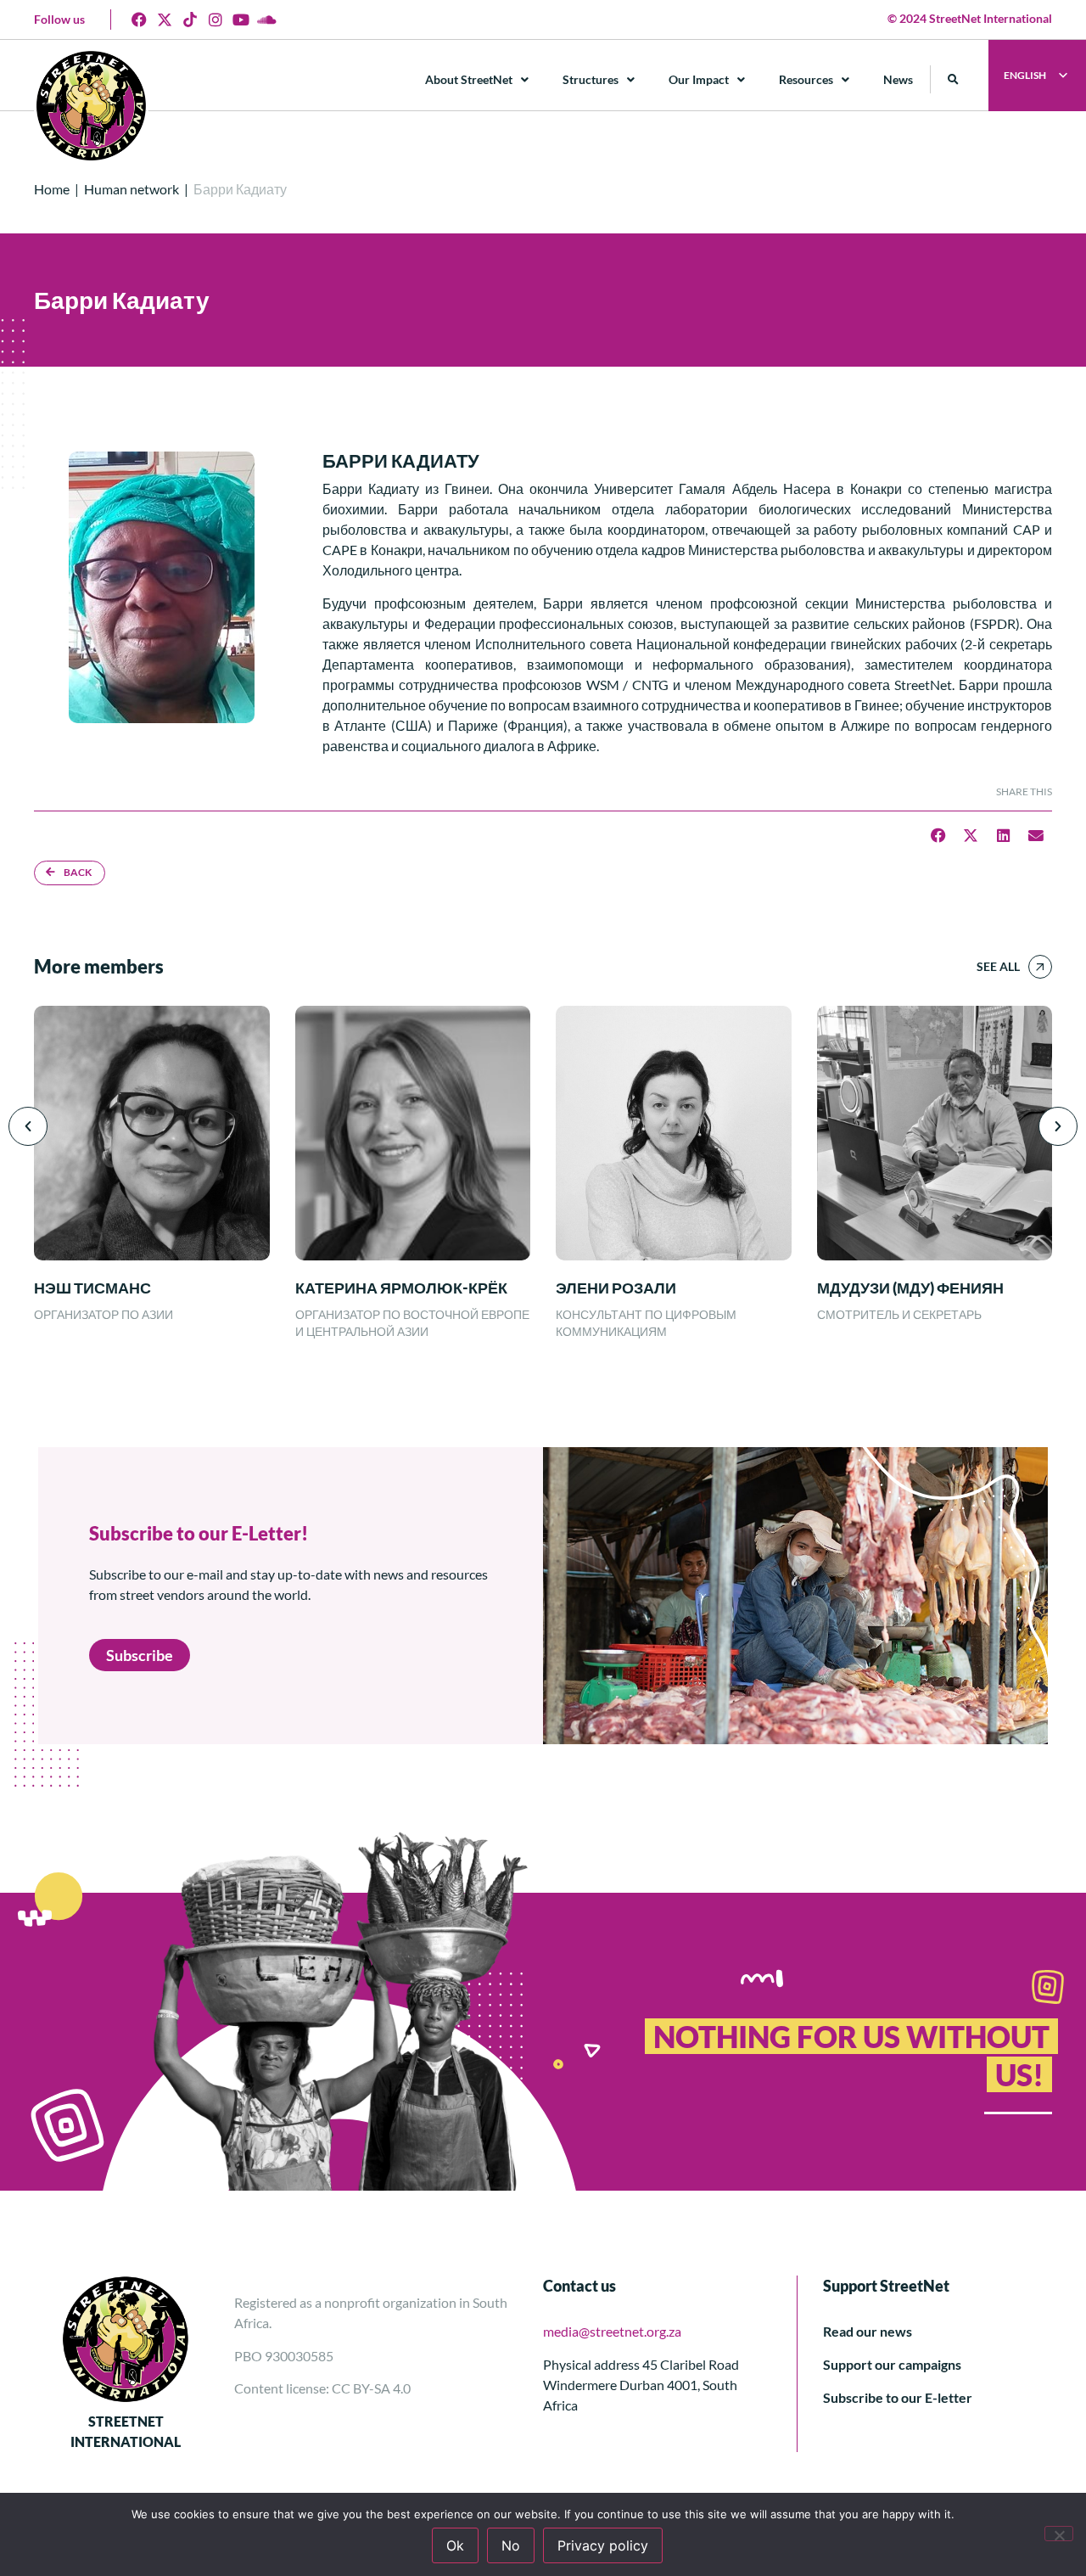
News (898, 79)
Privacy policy (603, 2545)
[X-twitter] (165, 20)
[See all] (1040, 967)
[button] (953, 79)
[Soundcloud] (266, 20)
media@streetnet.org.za (612, 2331)
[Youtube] (241, 20)
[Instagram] (216, 20)
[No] (1059, 2534)
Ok (455, 2545)
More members (99, 966)
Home (52, 189)
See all (998, 966)
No (511, 2545)
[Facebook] (139, 20)
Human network (132, 189)
